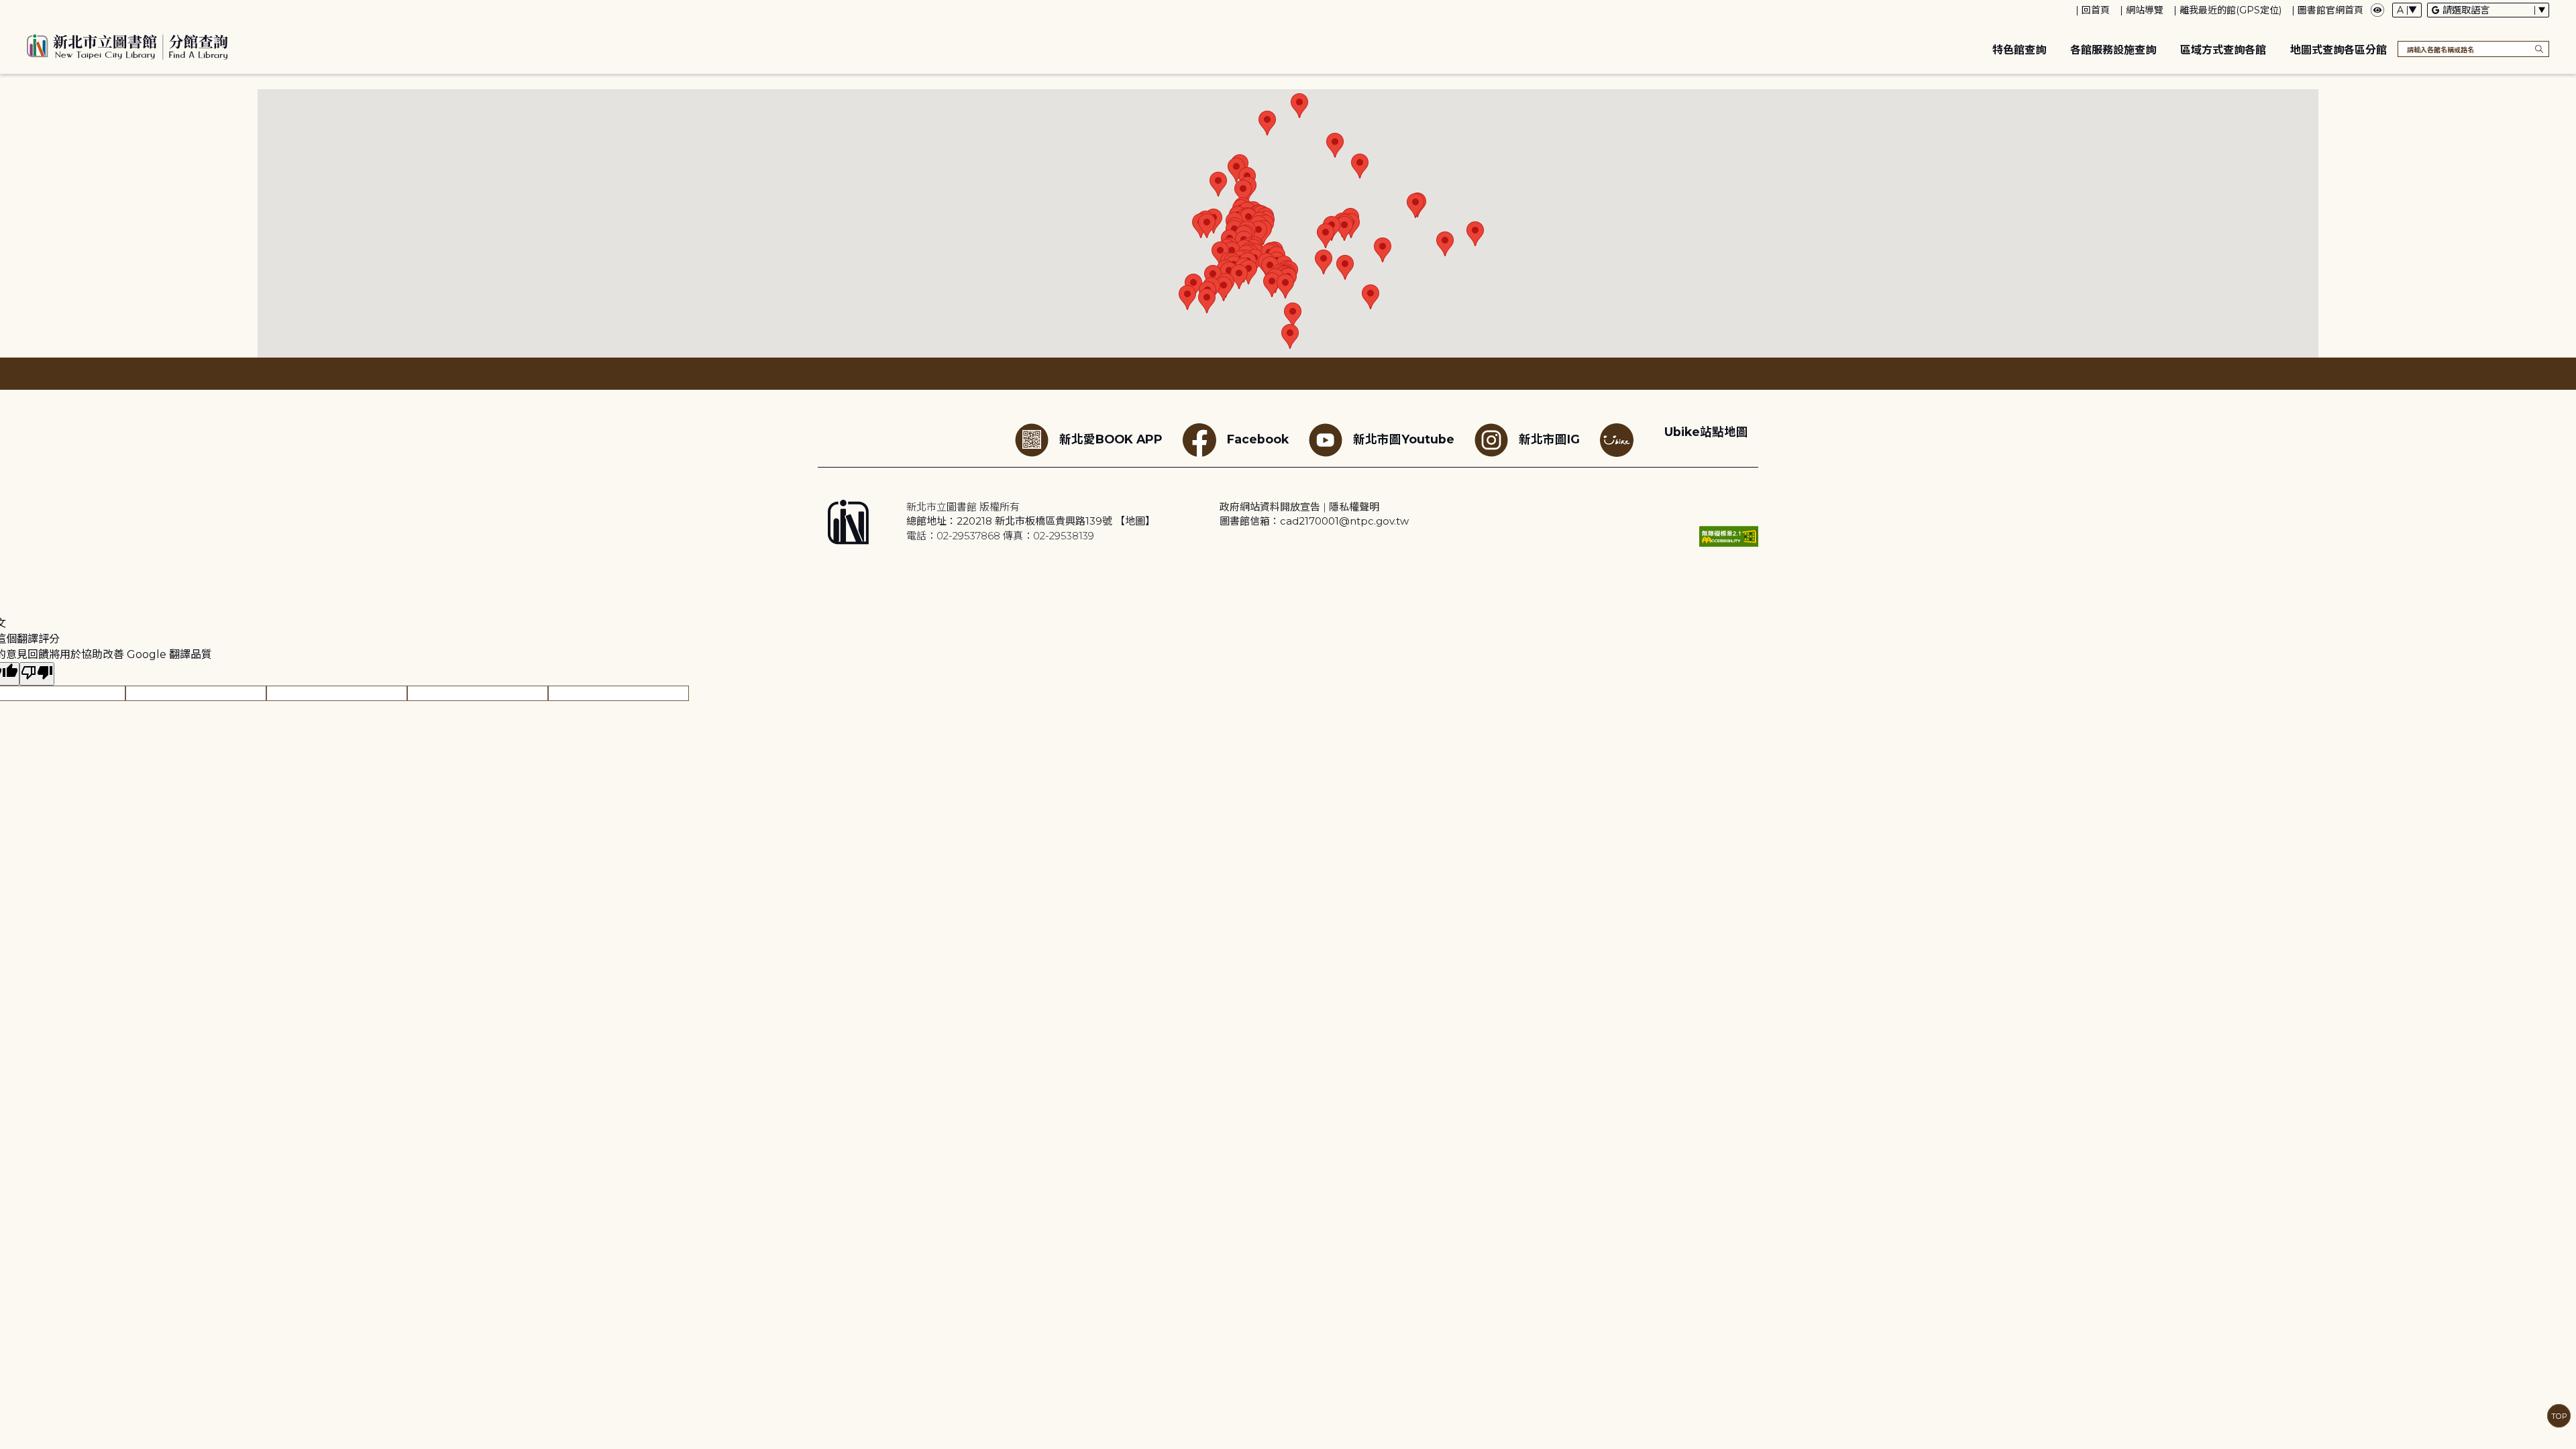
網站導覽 (2145, 10)
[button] (1218, 184)
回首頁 (2096, 10)
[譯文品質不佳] (37, 674)
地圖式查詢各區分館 (2339, 50)
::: (6, 9)
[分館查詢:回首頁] (127, 45)
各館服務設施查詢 (2113, 50)
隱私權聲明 (1354, 507)
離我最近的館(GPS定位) (2231, 10)
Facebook (1258, 439)
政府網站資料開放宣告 (1270, 507)
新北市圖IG (1549, 439)
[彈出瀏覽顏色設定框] (2377, 10)
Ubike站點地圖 (1706, 432)
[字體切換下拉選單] (2407, 10)
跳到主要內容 (34, 9)
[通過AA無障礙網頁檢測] (1729, 536)
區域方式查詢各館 (2223, 50)
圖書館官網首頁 (2330, 10)
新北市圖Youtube (1404, 439)
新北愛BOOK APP (1111, 439)
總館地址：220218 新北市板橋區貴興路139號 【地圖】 (1031, 521)
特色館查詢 (2019, 50)
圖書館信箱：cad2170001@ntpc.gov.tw (1314, 521)
